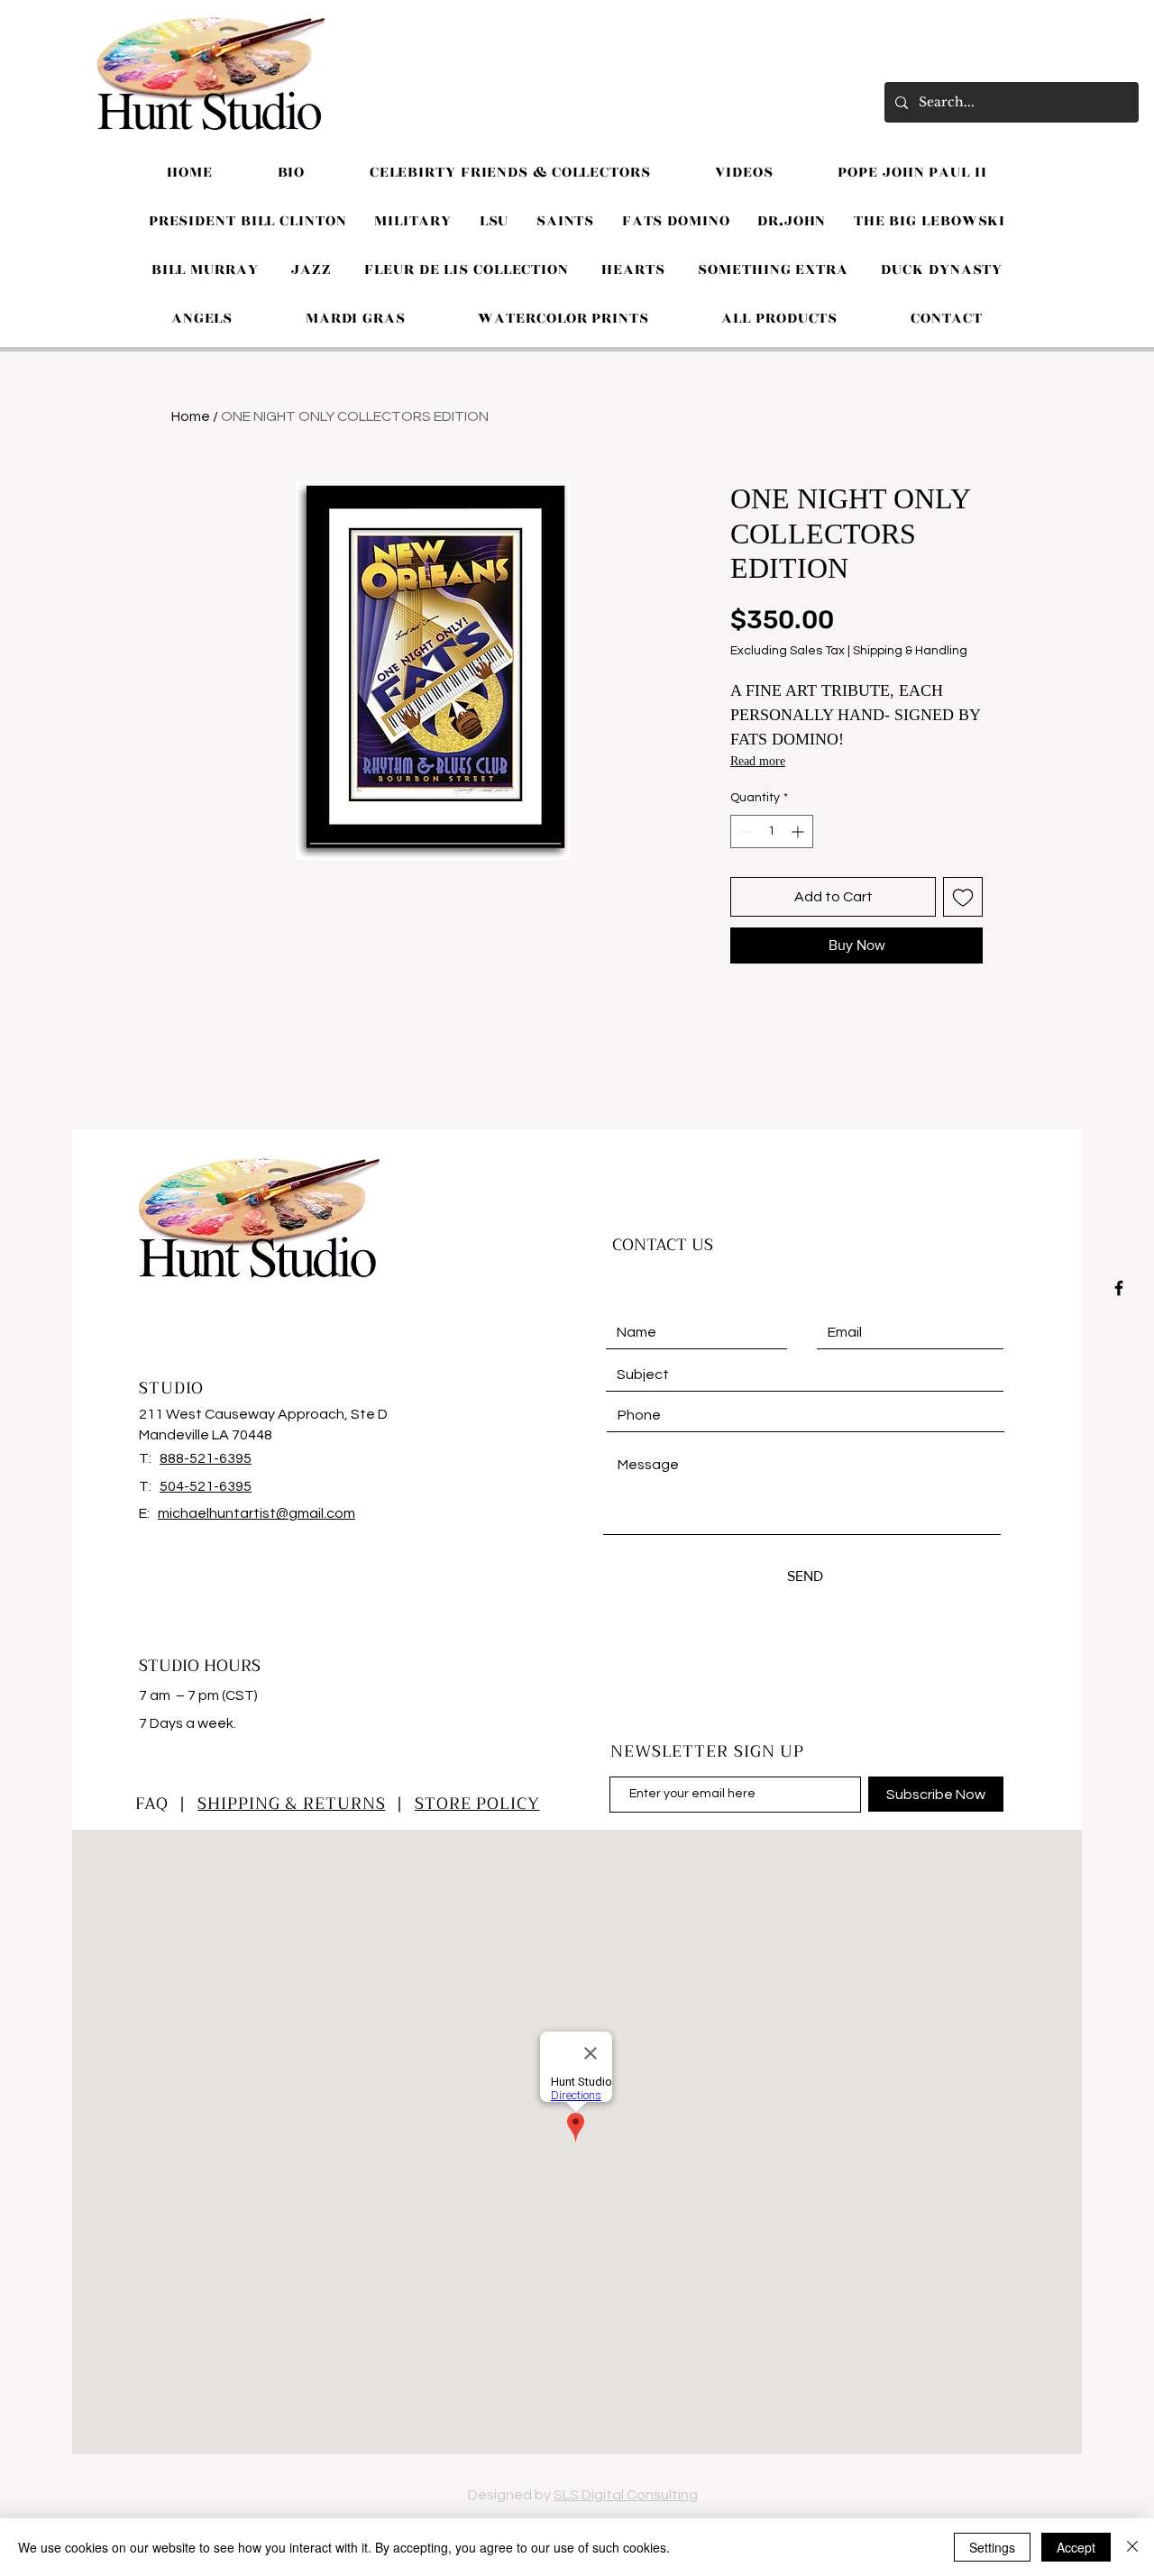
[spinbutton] (772, 831)
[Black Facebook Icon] (1119, 1288)
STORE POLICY (477, 1804)
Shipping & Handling (910, 651)
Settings (992, 2547)
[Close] (1132, 2547)
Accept (1076, 2547)
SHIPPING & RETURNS (291, 1804)
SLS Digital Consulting (626, 2495)
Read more (758, 761)
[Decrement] (744, 831)
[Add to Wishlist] (963, 897)
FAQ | (166, 1804)
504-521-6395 (206, 1486)
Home (191, 416)
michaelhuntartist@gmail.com (256, 1513)
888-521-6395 (206, 1458)
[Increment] (799, 831)
